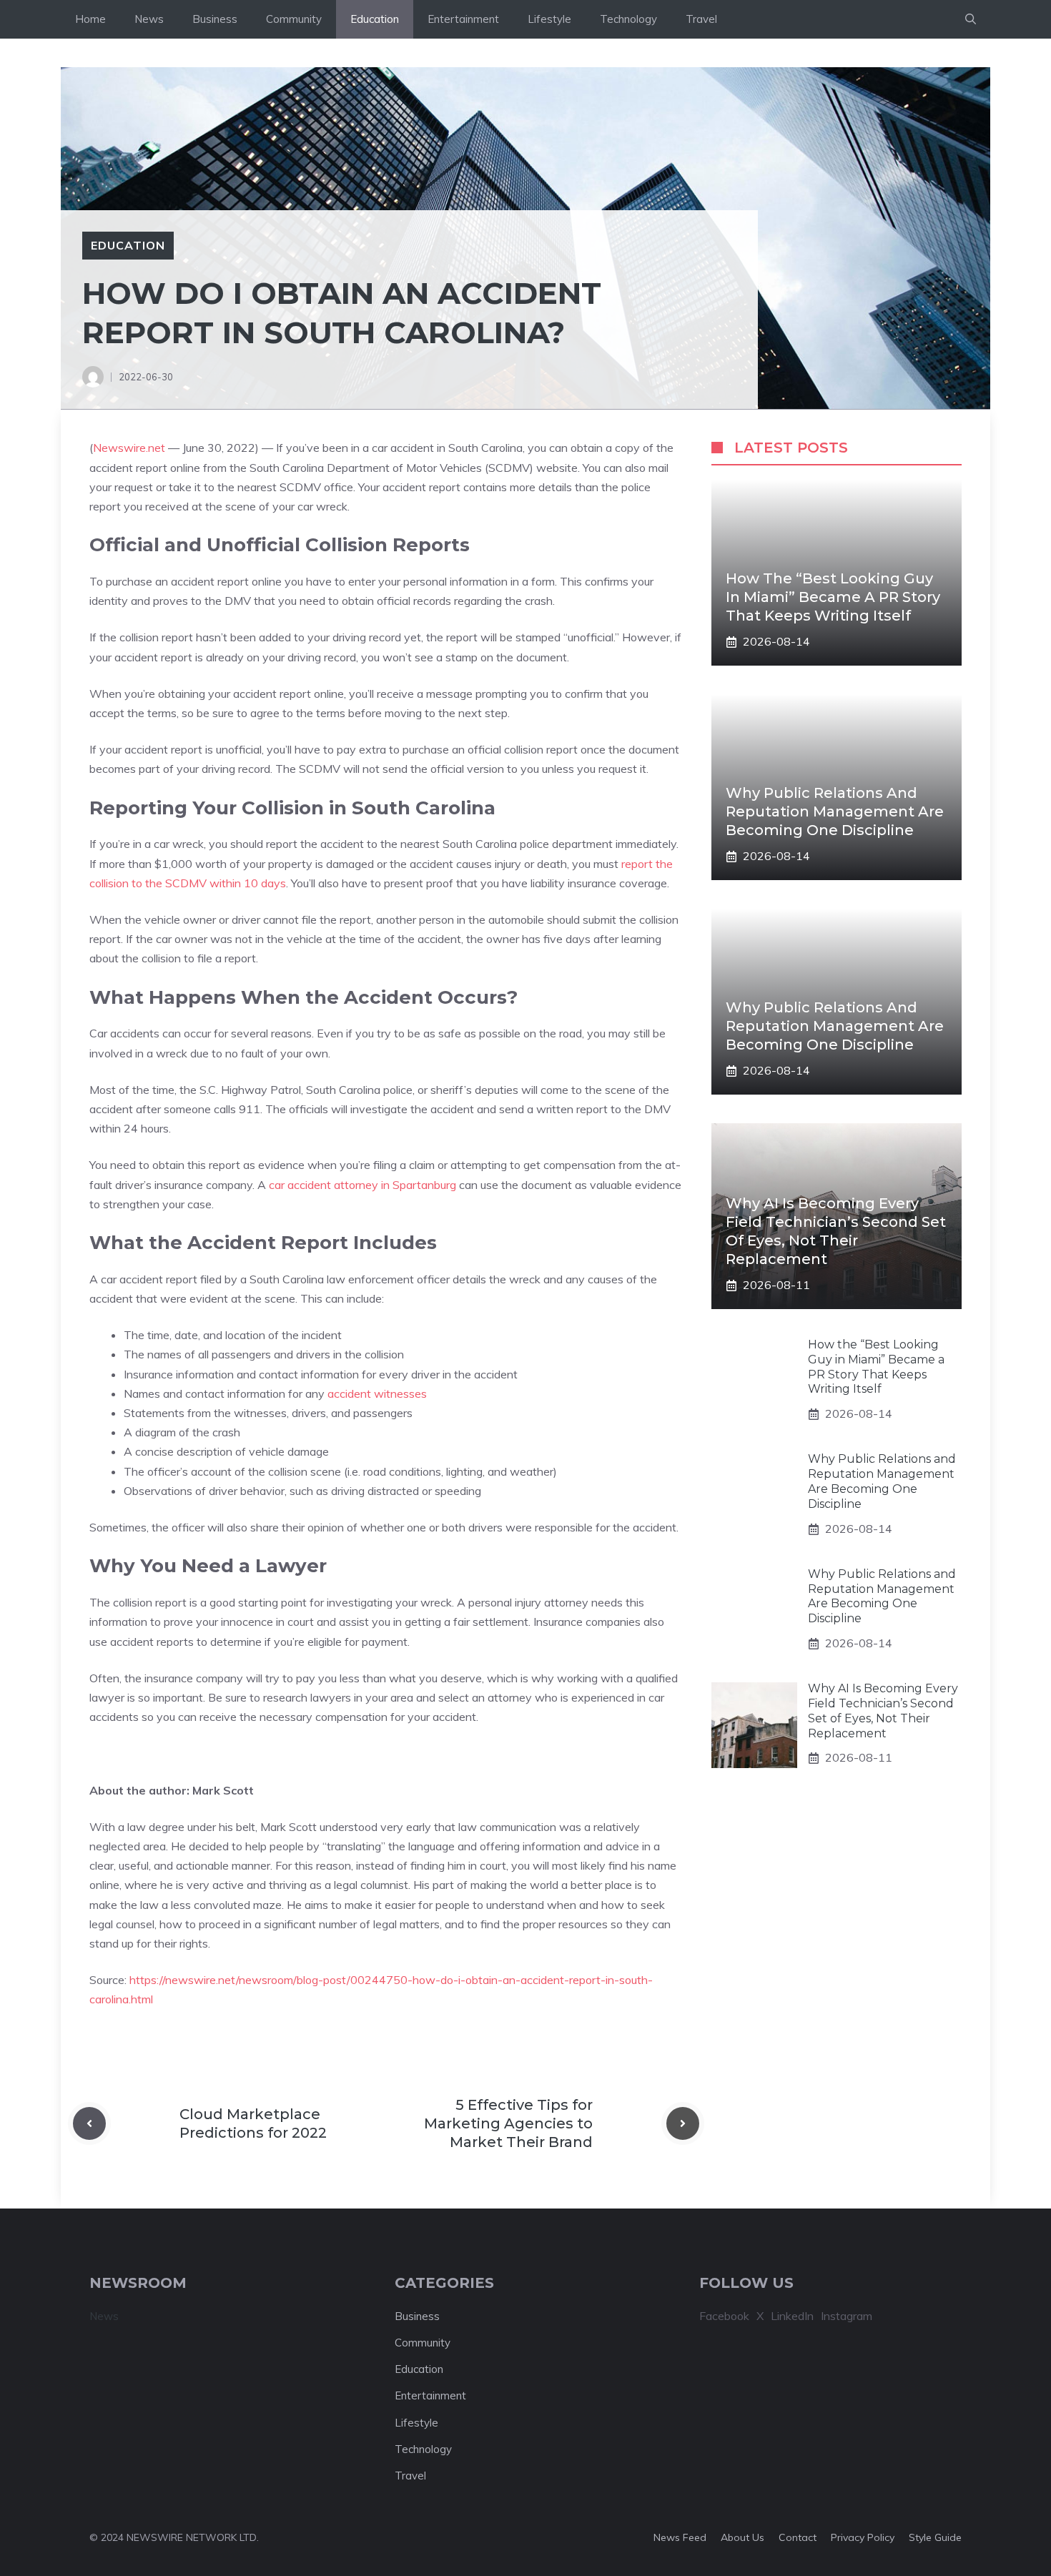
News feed (680, 2537)
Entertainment (463, 19)
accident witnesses (377, 1393)
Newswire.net (129, 448)
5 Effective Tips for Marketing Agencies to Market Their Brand (508, 2123)
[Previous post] (89, 2123)
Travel (701, 19)
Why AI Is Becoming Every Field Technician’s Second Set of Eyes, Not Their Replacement (883, 1711)
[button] (971, 19)
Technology (628, 19)
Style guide (935, 2537)
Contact (798, 2537)
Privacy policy (863, 2537)
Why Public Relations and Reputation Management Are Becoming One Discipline (835, 811)
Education (375, 19)
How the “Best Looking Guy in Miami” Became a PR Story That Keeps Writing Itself (833, 597)
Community (294, 19)
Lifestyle (549, 19)
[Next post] (683, 2123)
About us (742, 2537)
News (149, 19)
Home (90, 19)
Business (215, 19)
